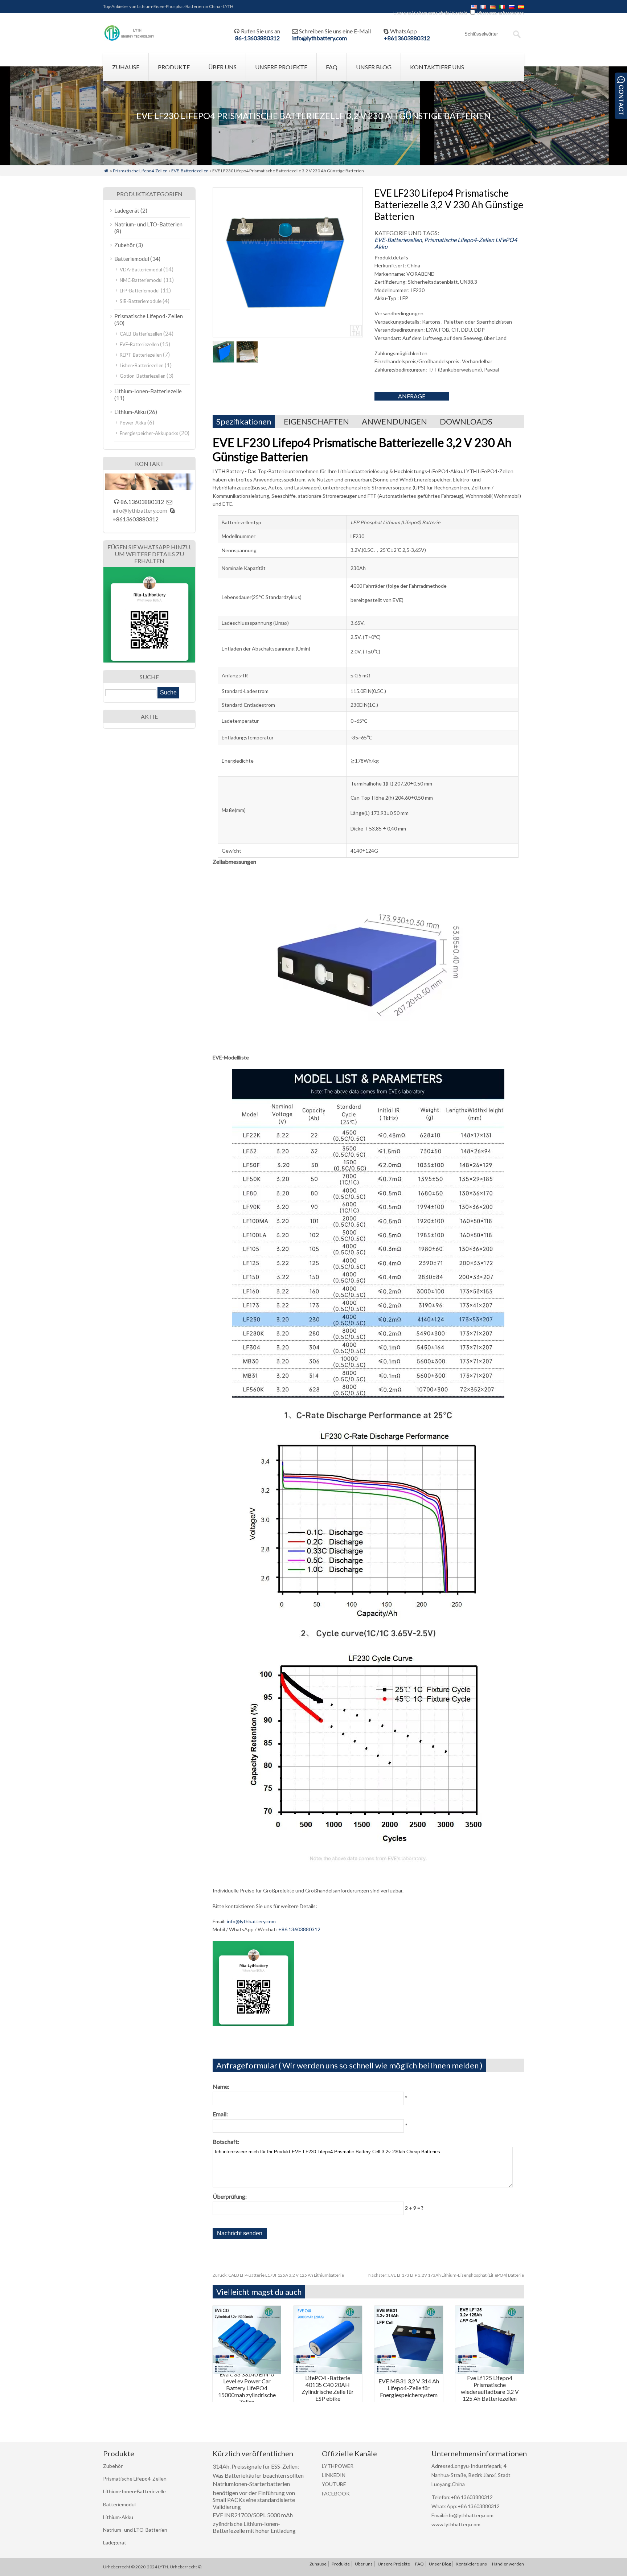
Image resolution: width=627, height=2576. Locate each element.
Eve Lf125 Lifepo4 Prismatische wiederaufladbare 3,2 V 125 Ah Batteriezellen (490, 2388)
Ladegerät (127, 210)
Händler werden (139, 95)
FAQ (332, 67)
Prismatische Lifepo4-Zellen (140, 171)
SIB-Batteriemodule (141, 301)
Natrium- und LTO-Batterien (148, 224)
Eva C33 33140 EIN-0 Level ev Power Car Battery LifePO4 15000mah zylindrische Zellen (247, 2388)
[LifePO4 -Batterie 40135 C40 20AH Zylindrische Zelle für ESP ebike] (328, 2372)
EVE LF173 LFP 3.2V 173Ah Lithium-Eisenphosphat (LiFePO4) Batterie (446, 2275)
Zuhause (126, 67)
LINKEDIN (334, 2475)
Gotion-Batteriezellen (143, 376)
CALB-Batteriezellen (141, 334)
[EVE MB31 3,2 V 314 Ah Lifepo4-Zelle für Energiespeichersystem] (409, 2372)
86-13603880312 (257, 38)
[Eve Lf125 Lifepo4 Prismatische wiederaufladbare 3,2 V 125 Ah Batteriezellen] (490, 2372)
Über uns (402, 13)
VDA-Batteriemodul (141, 270)
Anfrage (412, 396)
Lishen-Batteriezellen (142, 365)
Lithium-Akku (130, 412)
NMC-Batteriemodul (141, 280)
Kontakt (460, 13)
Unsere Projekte (281, 67)
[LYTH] (129, 40)
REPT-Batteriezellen (141, 355)
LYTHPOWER (338, 2466)
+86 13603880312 (299, 1929)
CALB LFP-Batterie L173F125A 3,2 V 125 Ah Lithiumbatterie (278, 2275)
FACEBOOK (336, 2493)
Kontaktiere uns (437, 67)
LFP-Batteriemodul (140, 291)
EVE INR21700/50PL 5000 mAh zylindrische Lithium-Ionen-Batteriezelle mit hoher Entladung (254, 2523)
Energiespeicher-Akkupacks (149, 433)
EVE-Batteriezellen (190, 171)
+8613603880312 (407, 38)
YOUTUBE (334, 2484)
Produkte (174, 67)
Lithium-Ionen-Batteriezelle (148, 391)
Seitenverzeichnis (432, 13)
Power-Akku (133, 423)
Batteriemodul (132, 259)
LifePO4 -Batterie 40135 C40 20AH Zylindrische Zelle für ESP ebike (328, 2388)
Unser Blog (374, 67)
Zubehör (125, 245)
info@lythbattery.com (319, 38)
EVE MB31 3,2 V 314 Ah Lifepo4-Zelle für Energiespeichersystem (409, 2388)
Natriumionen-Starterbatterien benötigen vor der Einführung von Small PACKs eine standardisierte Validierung (254, 2495)
